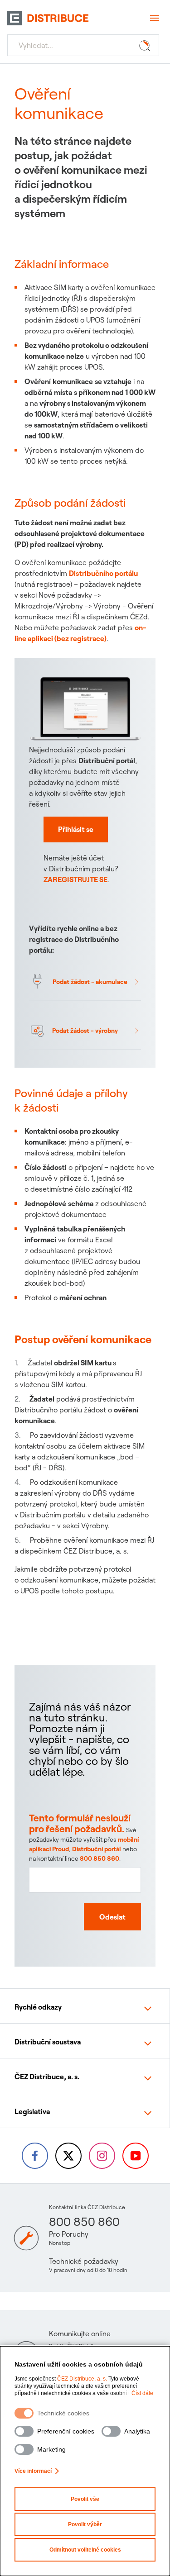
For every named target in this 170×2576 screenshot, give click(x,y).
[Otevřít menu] (154, 18)
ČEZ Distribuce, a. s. (82, 2379)
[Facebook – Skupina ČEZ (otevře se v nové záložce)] (35, 2156)
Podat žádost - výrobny (85, 1031)
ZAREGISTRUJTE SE (75, 879)
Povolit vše (85, 2499)
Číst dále (142, 2393)
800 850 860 (100, 1858)
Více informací (33, 2471)
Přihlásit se (76, 829)
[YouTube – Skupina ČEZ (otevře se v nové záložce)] (136, 2156)
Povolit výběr (85, 2524)
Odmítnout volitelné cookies (85, 2550)
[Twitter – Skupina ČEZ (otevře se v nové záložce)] (68, 2156)
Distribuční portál (97, 1849)
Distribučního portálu (103, 573)
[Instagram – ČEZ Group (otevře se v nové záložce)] (102, 2156)
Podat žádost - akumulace (90, 982)
